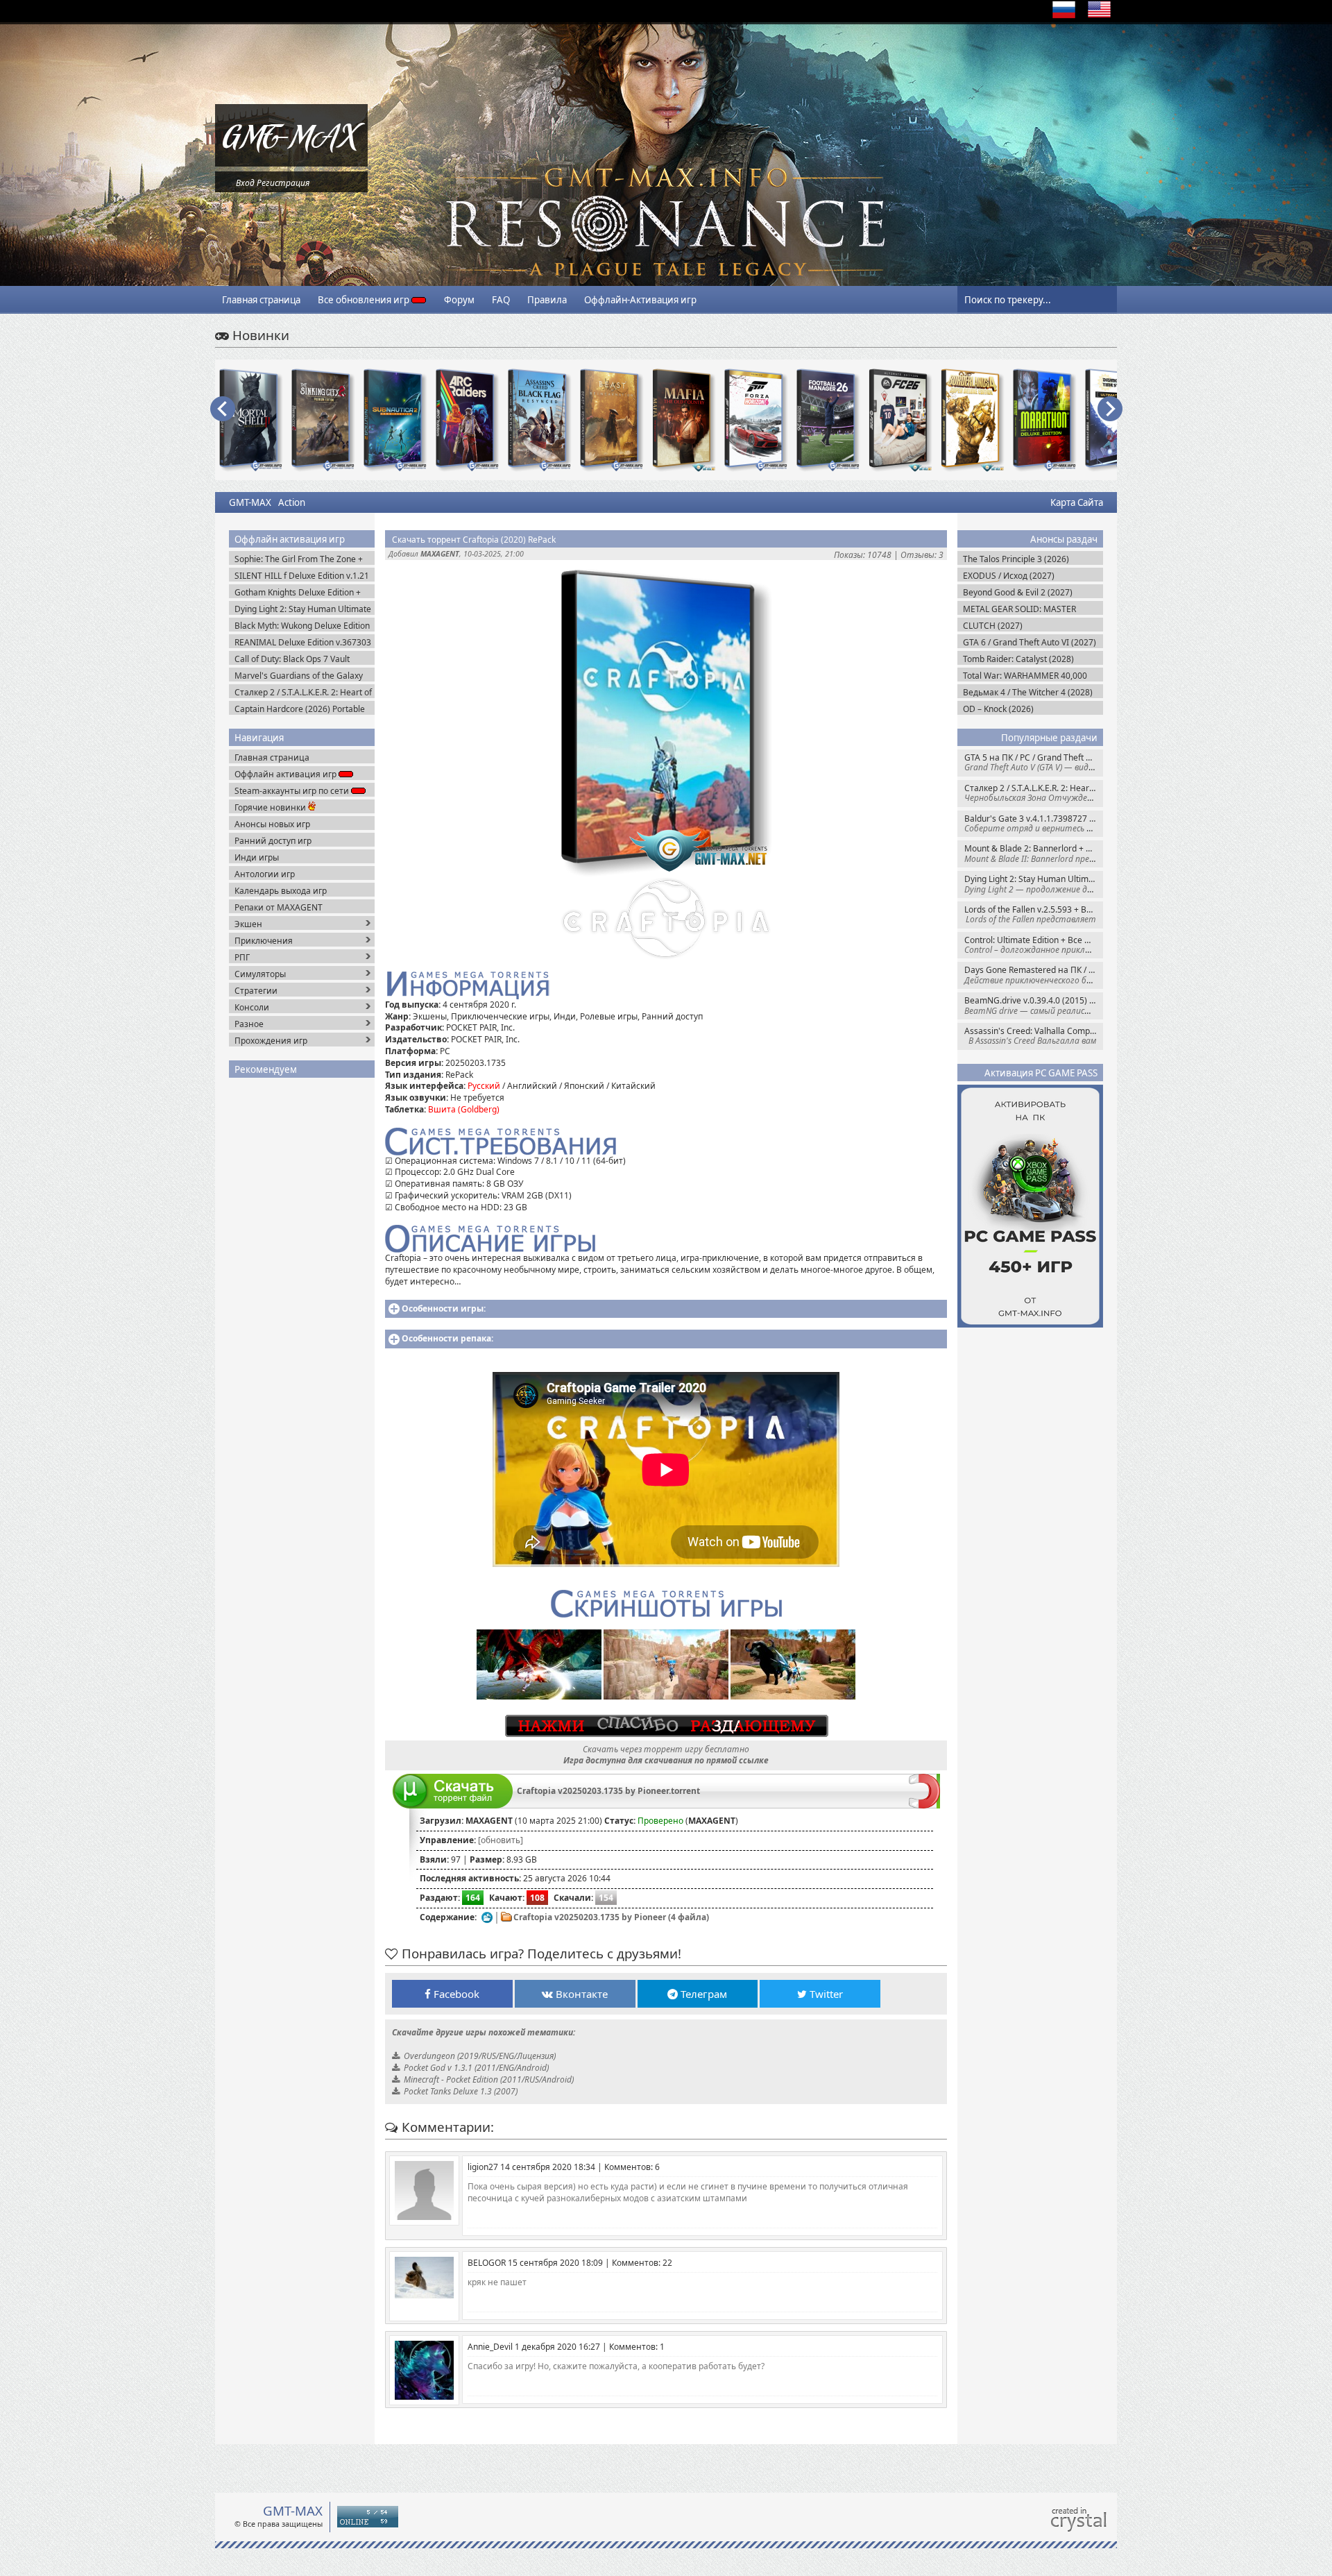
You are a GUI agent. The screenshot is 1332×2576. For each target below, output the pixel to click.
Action (292, 502)
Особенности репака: (447, 1338)
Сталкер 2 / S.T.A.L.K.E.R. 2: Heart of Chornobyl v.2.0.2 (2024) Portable (1034, 793)
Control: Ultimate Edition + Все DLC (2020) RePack (1034, 945)
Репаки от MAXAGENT (279, 907)
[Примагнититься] (924, 1805)
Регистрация (283, 183)
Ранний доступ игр (273, 841)
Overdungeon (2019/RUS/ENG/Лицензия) (480, 2056)
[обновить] (501, 1840)
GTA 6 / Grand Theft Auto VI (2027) (1030, 642)
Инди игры (257, 857)
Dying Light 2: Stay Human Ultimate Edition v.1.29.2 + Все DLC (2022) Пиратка (1034, 884)
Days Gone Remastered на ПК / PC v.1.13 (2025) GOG (1034, 975)
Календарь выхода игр (281, 891)
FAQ (501, 300)
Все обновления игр (365, 300)
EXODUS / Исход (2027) (1009, 576)
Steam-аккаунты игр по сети (293, 791)
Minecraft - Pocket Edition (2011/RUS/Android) (489, 2079)
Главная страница (261, 300)
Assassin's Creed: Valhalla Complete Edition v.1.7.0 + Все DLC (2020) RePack (1034, 1036)
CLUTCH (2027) (993, 626)
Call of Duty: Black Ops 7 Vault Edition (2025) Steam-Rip (292, 659)
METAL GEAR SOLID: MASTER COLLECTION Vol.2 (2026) (1019, 609)
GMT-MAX (250, 502)
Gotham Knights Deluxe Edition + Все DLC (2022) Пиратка (298, 592)
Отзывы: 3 (922, 555)
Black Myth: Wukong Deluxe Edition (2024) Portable (302, 626)
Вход (245, 183)
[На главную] (291, 163)
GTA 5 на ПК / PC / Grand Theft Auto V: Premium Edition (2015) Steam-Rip (1034, 762)
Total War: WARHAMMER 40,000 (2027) (1025, 676)
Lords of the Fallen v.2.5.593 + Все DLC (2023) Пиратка (1034, 914)
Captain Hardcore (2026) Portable (300, 709)
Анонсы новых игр (272, 824)
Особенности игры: (444, 1308)
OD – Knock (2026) (998, 709)
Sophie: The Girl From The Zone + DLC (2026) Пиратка (299, 559)
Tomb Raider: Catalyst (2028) (1018, 659)
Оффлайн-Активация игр (640, 300)
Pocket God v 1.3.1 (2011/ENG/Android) (476, 2068)
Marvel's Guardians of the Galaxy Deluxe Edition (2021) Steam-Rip (299, 676)
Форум (459, 300)
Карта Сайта (1077, 502)
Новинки (259, 335)
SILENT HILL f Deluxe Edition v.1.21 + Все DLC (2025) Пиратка (302, 576)
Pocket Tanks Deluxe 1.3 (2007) (461, 2091)
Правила (547, 300)
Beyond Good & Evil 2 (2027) (1018, 592)
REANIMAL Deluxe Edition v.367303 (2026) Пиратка (303, 642)
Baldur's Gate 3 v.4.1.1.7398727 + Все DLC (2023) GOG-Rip (1034, 823)
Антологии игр (265, 874)
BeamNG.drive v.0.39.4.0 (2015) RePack (1034, 1005)
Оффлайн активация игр (287, 774)
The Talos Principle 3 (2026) (1016, 559)
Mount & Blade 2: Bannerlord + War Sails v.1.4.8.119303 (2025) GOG (1034, 853)
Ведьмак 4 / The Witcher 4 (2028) (1028, 692)
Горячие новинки (271, 807)
